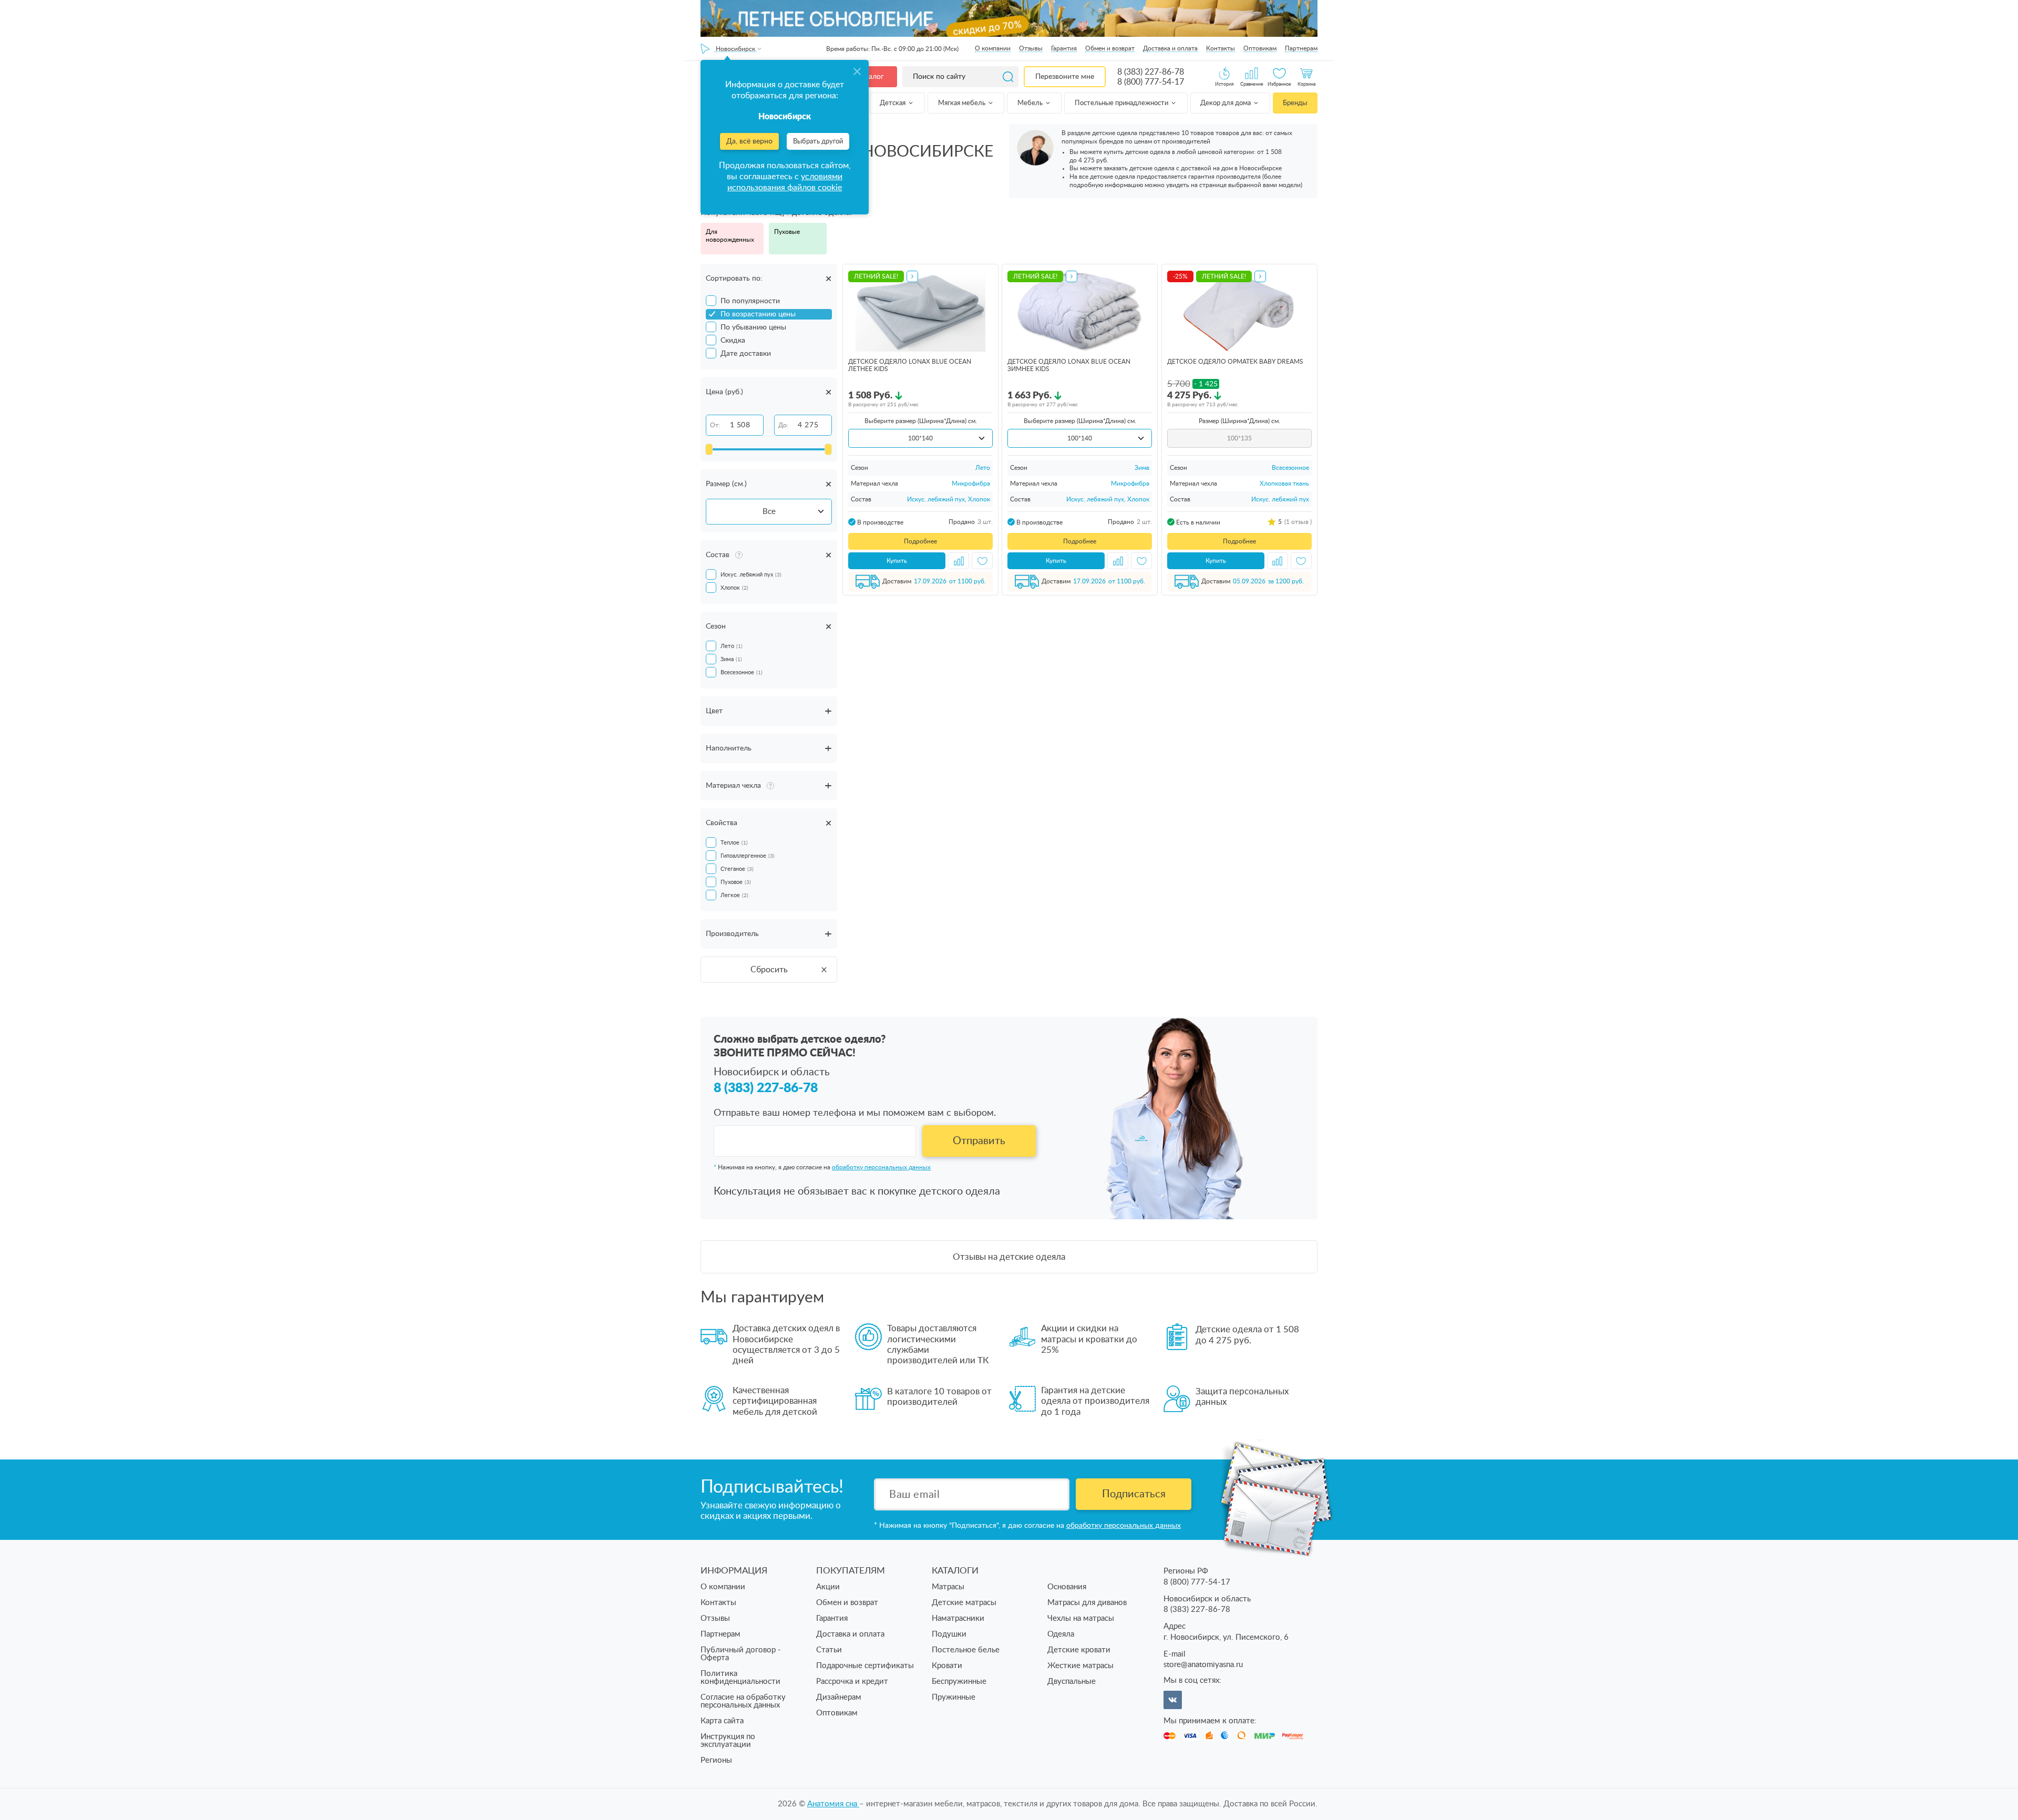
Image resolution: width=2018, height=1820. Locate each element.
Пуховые (787, 232)
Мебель (1031, 103)
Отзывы (1031, 48)
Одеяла (1061, 1634)
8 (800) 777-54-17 (1151, 82)
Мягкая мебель (962, 103)
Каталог (870, 77)
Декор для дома (1226, 103)
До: (783, 425)
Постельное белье (966, 1650)
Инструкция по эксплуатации (728, 1741)
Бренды (1295, 103)
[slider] (709, 449)
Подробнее (920, 541)
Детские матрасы (964, 1603)
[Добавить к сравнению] (959, 561)
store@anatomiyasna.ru (1203, 1665)
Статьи (829, 1650)
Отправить (979, 1141)
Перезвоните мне (1065, 77)
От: (715, 425)
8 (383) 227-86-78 (1151, 72)
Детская (893, 103)
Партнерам (1301, 48)
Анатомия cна (833, 1804)
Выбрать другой (818, 142)
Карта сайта (722, 1721)
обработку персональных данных (881, 1167)
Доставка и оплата (1170, 48)
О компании (993, 48)
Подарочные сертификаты (865, 1666)
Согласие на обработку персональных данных (743, 1701)
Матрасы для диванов (1087, 1603)
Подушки (949, 1634)
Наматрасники (958, 1618)
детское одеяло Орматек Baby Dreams (1235, 362)
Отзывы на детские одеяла (1009, 1257)
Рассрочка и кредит (852, 1682)
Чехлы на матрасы (1081, 1618)
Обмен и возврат (1110, 48)
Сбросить (769, 970)
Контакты (1221, 48)
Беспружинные (959, 1682)
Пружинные (954, 1697)
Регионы (716, 1760)
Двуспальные (1072, 1682)
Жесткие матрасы (1080, 1666)
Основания (1067, 1587)
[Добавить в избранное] (982, 561)
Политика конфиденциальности (740, 1678)
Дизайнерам (839, 1697)
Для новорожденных (730, 236)
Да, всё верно (749, 141)
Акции (828, 1587)
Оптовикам (1260, 48)
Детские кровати (1079, 1650)
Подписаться (1134, 1494)
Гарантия (1064, 48)
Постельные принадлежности (1122, 103)
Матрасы (948, 1587)
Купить (897, 561)
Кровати (947, 1666)
